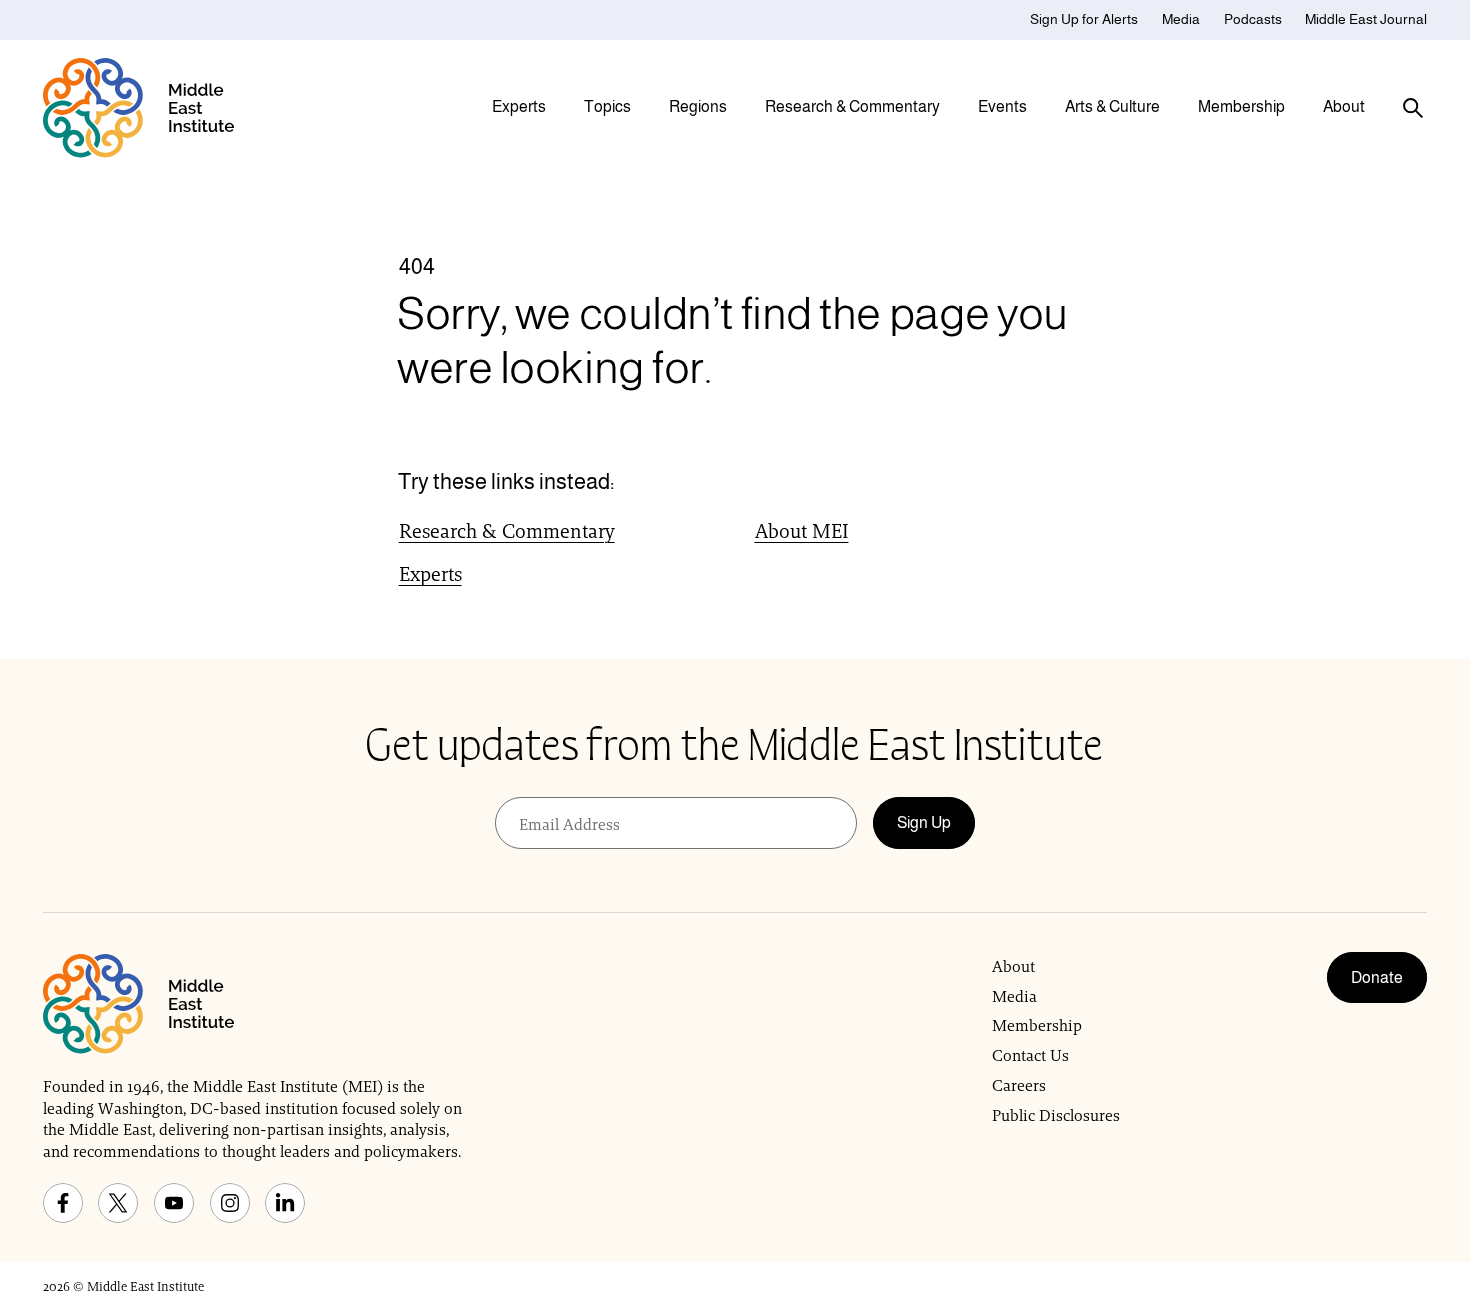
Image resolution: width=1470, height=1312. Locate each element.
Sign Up (924, 822)
